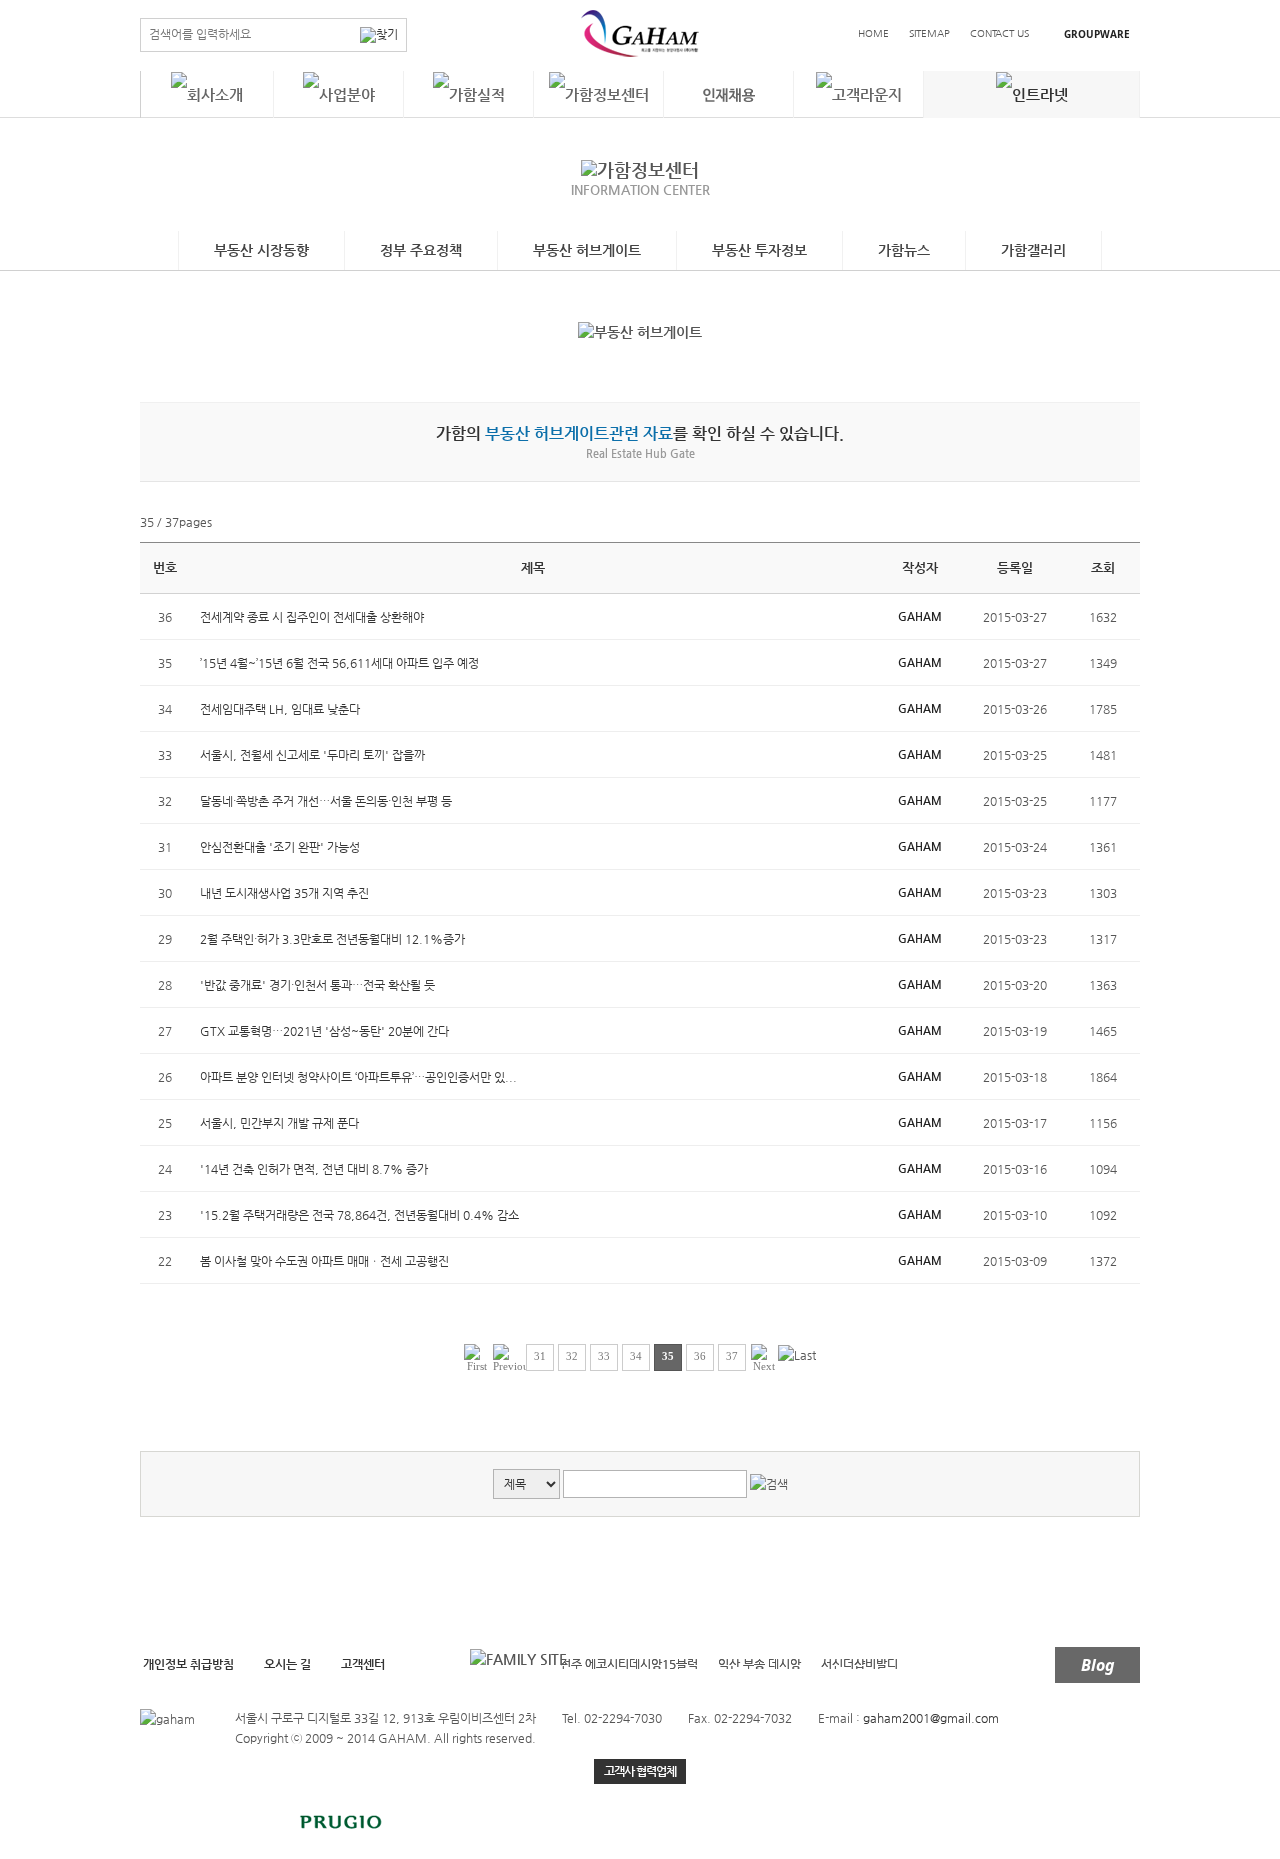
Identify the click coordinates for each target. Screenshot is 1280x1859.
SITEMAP (929, 33)
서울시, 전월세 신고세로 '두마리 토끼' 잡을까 (312, 755)
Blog (1098, 1665)
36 (700, 1356)
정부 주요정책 (421, 250)
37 (732, 1356)
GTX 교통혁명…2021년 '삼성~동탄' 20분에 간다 (324, 1031)
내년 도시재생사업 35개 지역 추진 (284, 893)
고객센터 (363, 1664)
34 (636, 1356)
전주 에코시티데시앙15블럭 (629, 1664)
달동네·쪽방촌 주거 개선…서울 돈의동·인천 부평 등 (326, 801)
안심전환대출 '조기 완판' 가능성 (280, 847)
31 (540, 1356)
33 (604, 1356)
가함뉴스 (904, 250)
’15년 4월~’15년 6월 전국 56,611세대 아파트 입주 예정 (339, 663)
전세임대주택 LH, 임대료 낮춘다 (280, 709)
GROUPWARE (1097, 34)
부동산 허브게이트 (587, 250)
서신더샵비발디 (859, 1664)
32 (572, 1356)
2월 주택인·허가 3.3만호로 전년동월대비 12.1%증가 (332, 939)
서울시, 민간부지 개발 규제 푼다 (279, 1123)
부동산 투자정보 (759, 250)
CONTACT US (999, 33)
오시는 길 (287, 1664)
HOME (873, 33)
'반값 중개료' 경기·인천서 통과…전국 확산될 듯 (317, 985)
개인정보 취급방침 (188, 1664)
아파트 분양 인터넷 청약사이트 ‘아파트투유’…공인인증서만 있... (358, 1077)
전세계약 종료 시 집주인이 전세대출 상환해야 (312, 617)
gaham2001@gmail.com (931, 1718)
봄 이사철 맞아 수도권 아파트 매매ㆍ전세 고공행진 (324, 1261)
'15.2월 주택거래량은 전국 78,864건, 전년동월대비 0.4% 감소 (359, 1215)
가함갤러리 (1033, 250)
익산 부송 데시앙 (759, 1664)
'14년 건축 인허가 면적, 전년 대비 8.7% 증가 (314, 1169)
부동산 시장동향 (261, 250)
